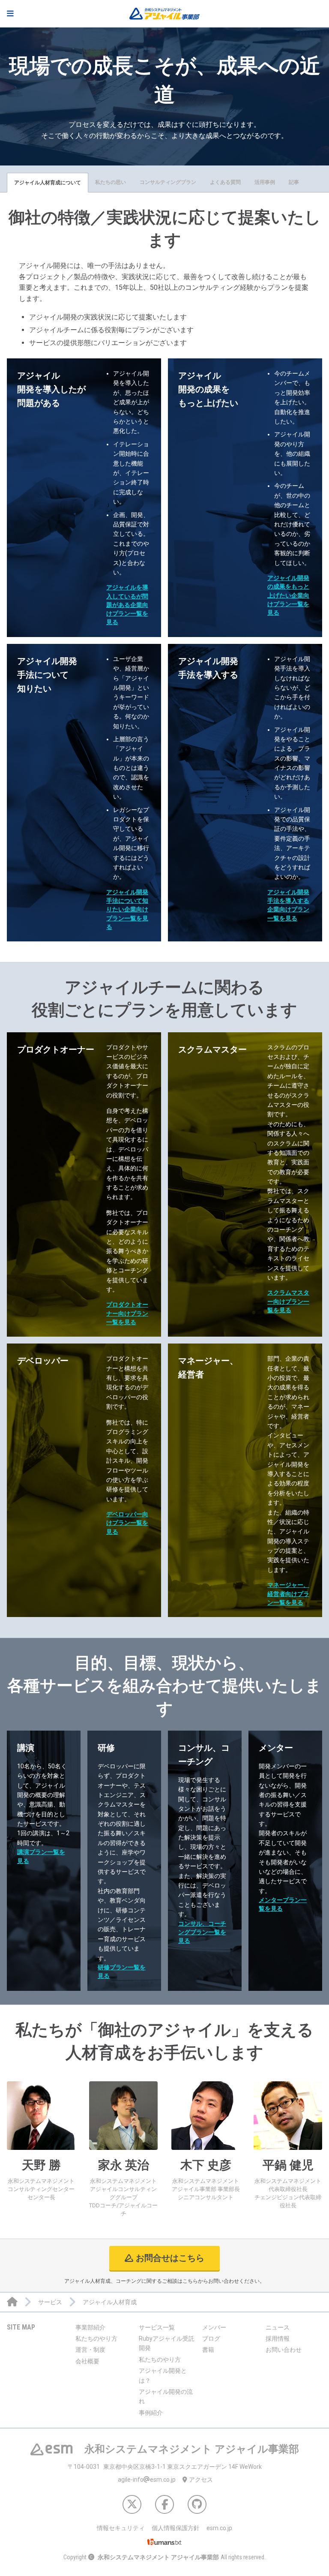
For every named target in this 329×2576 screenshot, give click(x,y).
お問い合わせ (284, 2350)
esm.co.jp (219, 2528)
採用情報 (278, 2339)
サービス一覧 (157, 2327)
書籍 (208, 2350)
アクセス (201, 2480)
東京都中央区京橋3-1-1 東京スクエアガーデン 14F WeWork (165, 2467)
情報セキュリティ (121, 2528)
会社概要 (87, 2361)
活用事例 (265, 182)
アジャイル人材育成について (48, 183)
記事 (294, 182)
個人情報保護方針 (176, 2528)
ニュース (278, 2327)
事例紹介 (151, 2413)
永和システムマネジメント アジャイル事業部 (158, 2557)
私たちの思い (111, 182)
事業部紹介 (90, 2327)
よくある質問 (225, 182)
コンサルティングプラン (168, 182)
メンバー (214, 2327)
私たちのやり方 (96, 2339)
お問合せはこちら (170, 2258)
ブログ (211, 2339)
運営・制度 (90, 2350)
